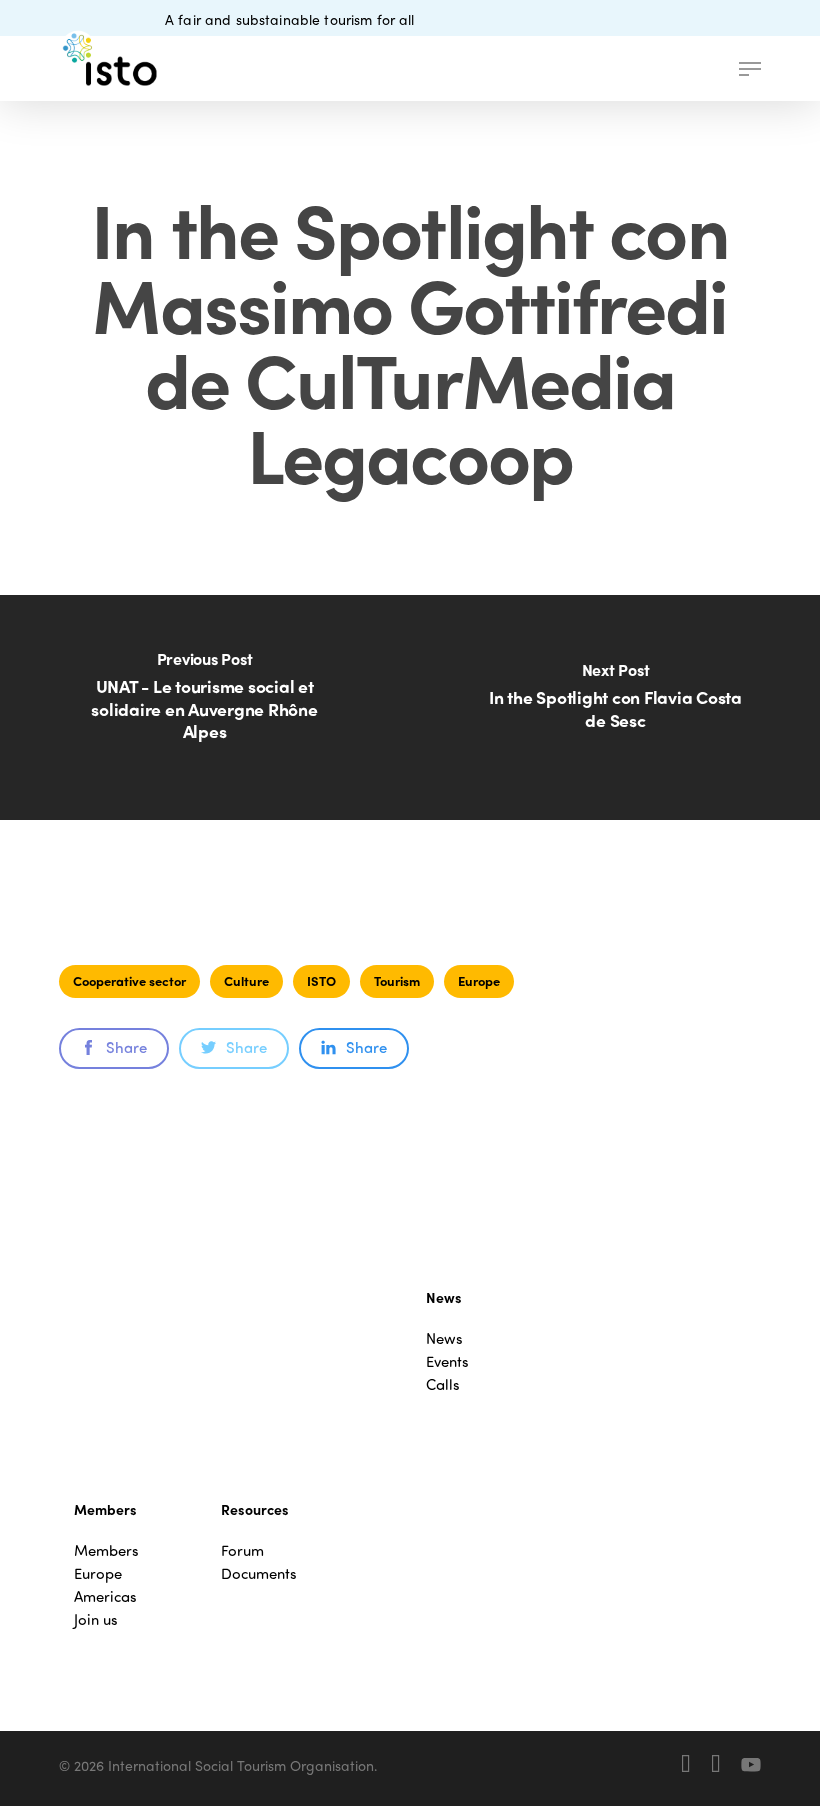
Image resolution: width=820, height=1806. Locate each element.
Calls (443, 1384)
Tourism (397, 980)
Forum (242, 1550)
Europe (479, 980)
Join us (96, 1619)
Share (126, 1047)
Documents (259, 1573)
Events (447, 1361)
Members (106, 1550)
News (444, 1338)
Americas (105, 1596)
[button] (750, 69)
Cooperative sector (129, 980)
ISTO (321, 980)
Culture (246, 980)
